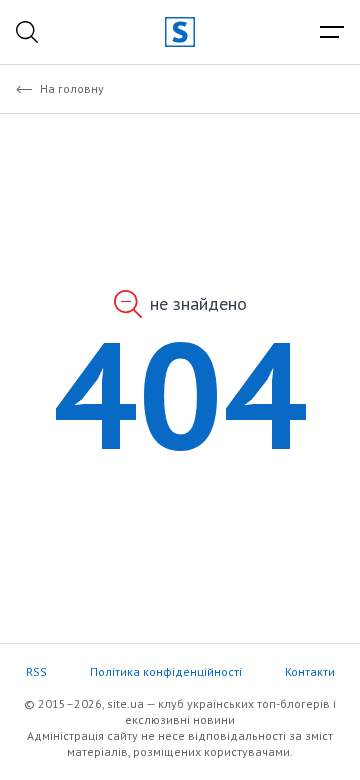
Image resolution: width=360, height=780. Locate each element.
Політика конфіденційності (166, 671)
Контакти (310, 671)
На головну (72, 88)
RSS (36, 671)
